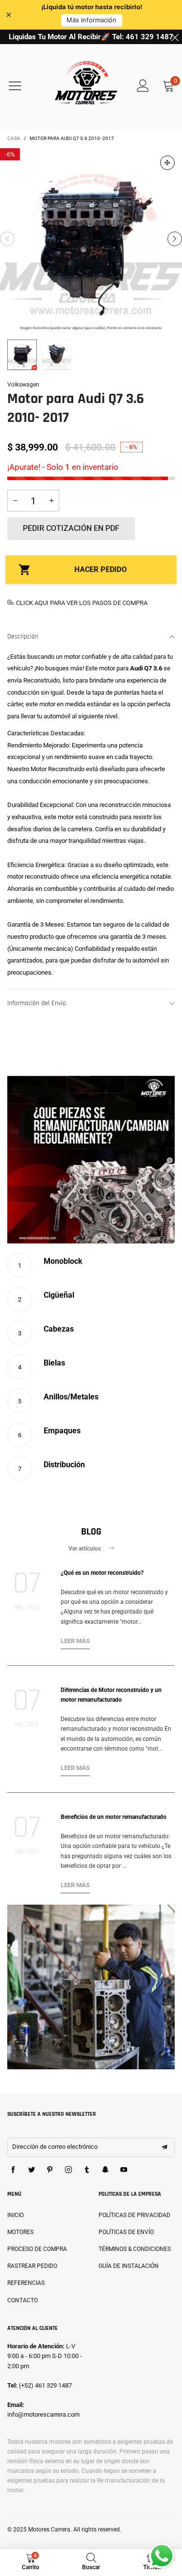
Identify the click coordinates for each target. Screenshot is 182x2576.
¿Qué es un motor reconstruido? (102, 1573)
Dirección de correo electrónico (55, 2147)
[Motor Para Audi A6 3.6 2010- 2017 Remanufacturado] (91, 239)
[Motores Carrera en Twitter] (32, 2170)
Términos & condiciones (135, 2249)
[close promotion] (175, 37)
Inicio (16, 2215)
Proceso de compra (37, 2249)
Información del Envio (37, 1003)
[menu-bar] (21, 86)
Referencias (26, 2283)
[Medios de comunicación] (167, 163)
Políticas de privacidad (134, 2215)
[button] (7, 239)
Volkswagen (23, 385)
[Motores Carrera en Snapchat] (105, 2170)
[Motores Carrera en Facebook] (13, 2170)
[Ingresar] (143, 86)
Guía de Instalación (129, 2266)
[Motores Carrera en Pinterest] (50, 2170)
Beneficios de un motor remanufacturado (114, 1817)
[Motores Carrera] (86, 86)
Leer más (75, 1641)
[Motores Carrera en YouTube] (124, 2170)
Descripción (23, 636)
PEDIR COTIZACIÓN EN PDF (71, 528)
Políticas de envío (126, 2232)
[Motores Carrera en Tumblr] (87, 2170)
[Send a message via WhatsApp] (162, 2556)
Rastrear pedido (32, 2266)
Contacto (23, 2300)
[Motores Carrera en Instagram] (68, 2170)
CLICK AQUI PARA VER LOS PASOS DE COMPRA (82, 603)
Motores (20, 2232)
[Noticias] (91, 1987)
